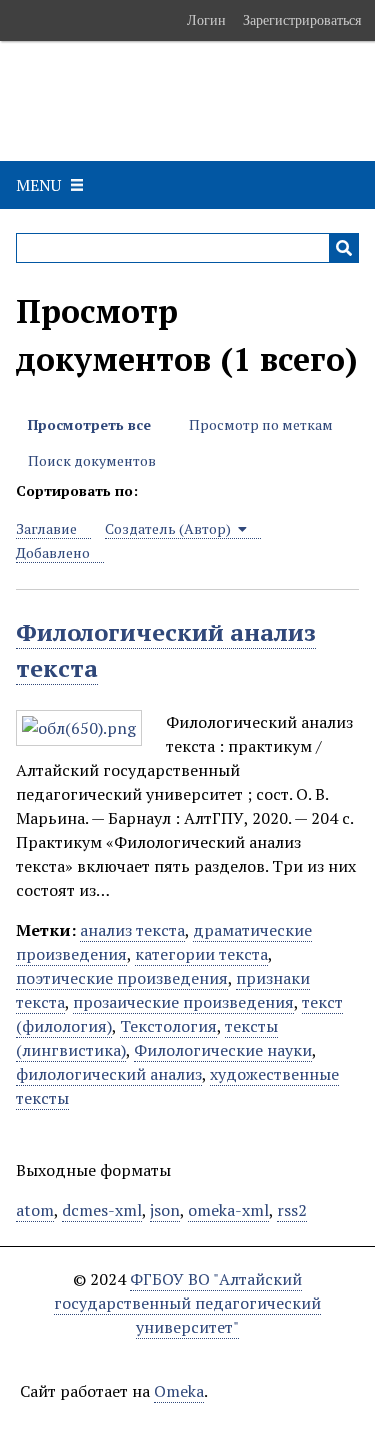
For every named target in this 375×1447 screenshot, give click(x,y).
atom (35, 1210)
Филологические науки (223, 1050)
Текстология (168, 1026)
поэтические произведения (122, 978)
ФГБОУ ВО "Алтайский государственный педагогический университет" (187, 1303)
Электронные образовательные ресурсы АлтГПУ (143, 101)
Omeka (179, 1391)
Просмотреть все (89, 424)
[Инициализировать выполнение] (344, 248)
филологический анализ (109, 1074)
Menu (38, 185)
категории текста (201, 954)
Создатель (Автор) (169, 528)
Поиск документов (92, 460)
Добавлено (53, 552)
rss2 (292, 1210)
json (165, 1210)
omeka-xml (228, 1210)
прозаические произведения (183, 1002)
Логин (206, 20)
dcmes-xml (102, 1210)
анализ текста (132, 930)
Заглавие (46, 528)
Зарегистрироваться (302, 20)
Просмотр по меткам (261, 424)
